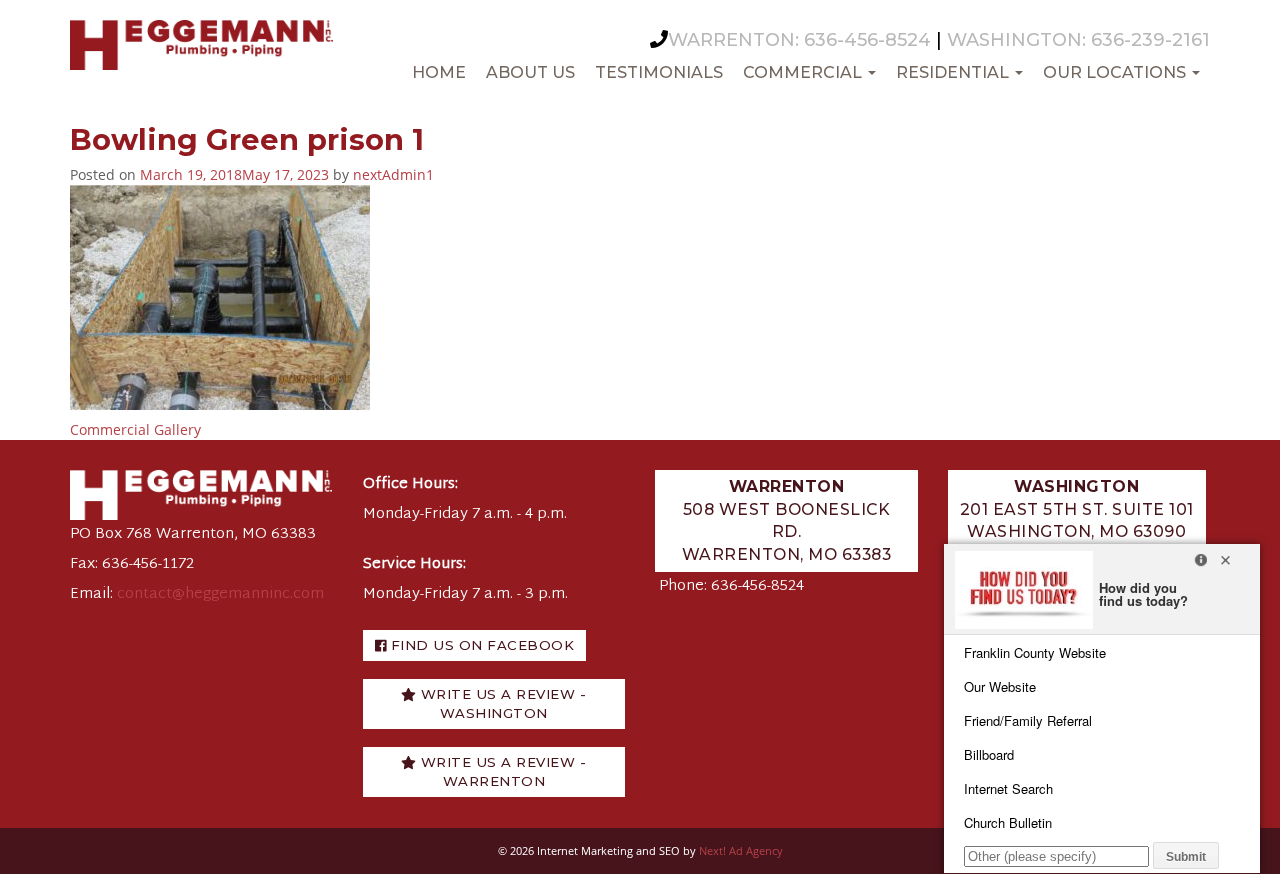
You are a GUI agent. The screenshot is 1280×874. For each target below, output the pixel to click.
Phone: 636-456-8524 (731, 586)
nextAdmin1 (393, 174)
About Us (530, 72)
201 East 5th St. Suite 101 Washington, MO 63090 (1077, 509)
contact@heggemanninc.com (220, 594)
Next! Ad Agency (741, 850)
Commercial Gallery (135, 429)
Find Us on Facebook (480, 645)
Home (439, 72)
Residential (954, 72)
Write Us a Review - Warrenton (501, 771)
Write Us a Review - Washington (501, 703)
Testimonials (659, 72)
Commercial (804, 72)
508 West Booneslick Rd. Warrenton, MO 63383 (787, 520)
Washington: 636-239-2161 (1078, 40)
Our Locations (1116, 72)
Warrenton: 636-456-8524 (799, 40)
